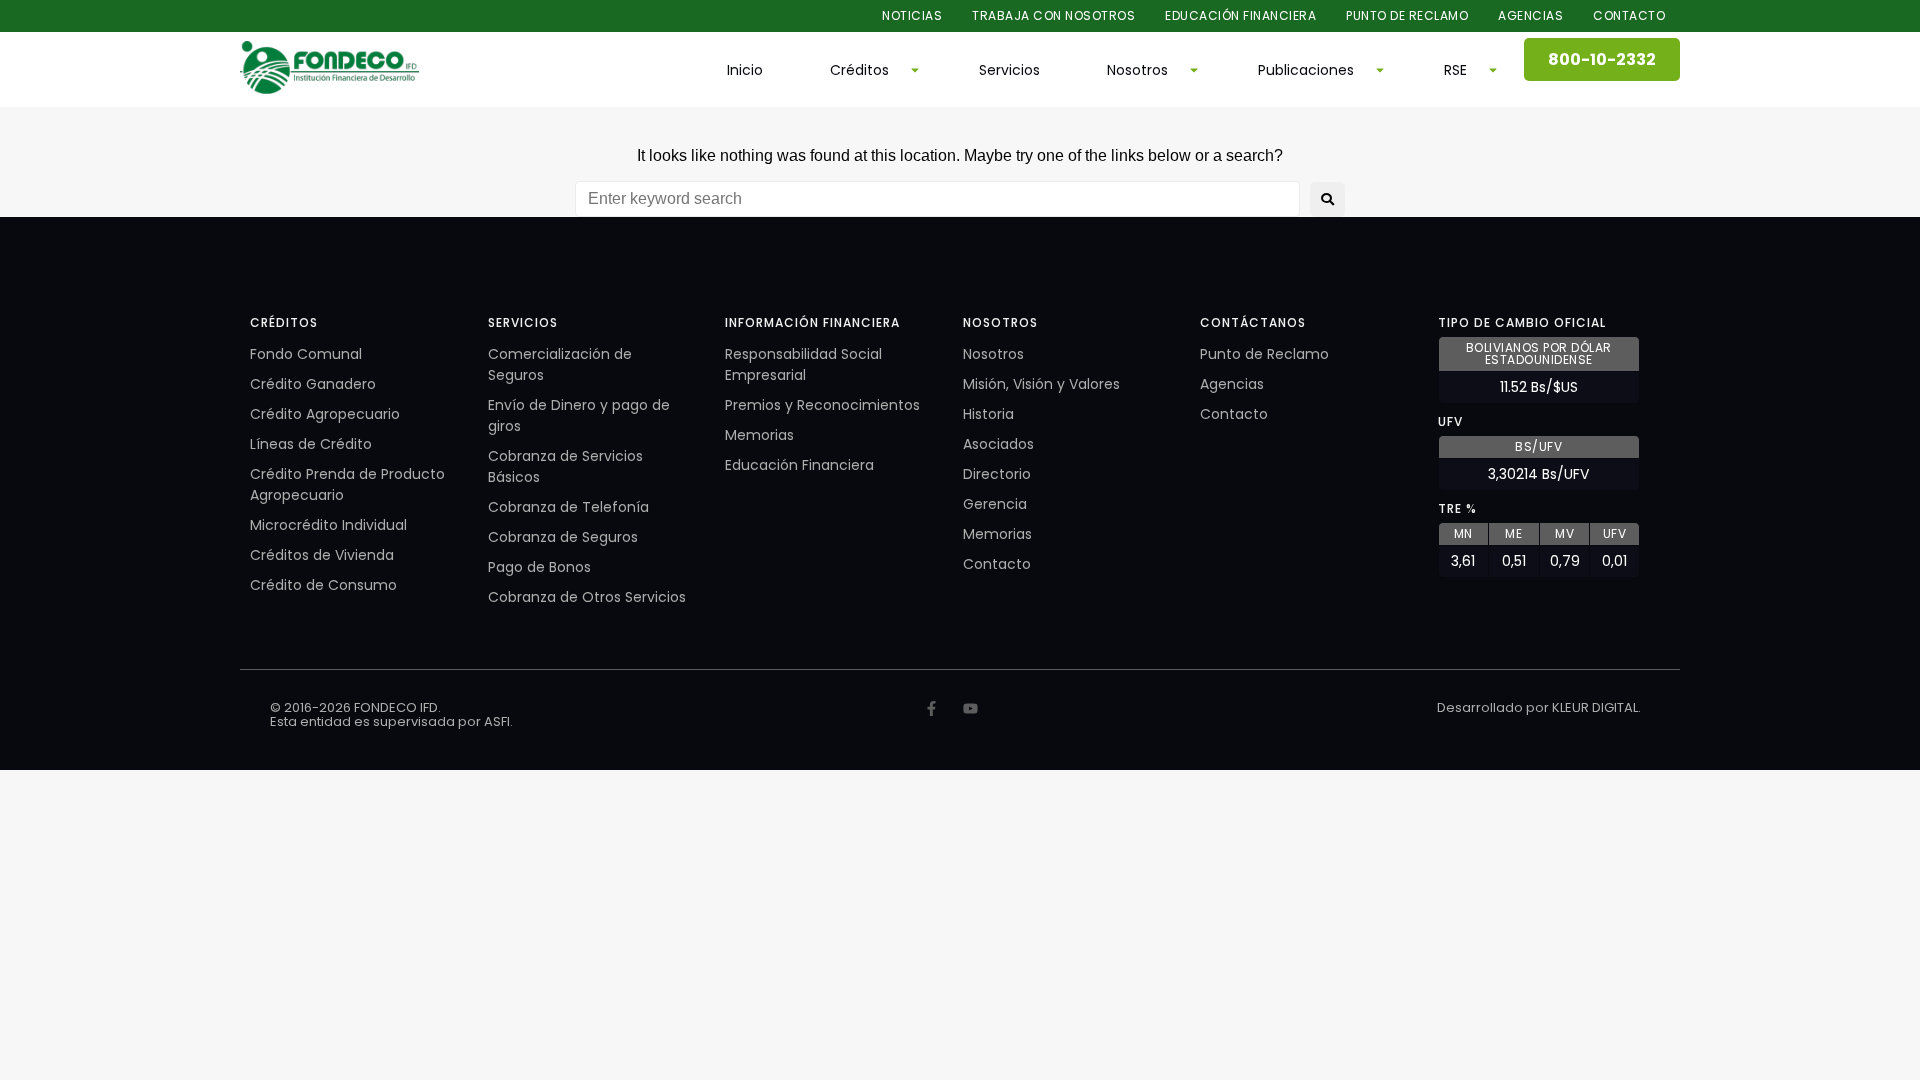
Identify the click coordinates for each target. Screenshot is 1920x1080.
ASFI (497, 721)
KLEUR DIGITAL (1595, 707)
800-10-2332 (1602, 59)
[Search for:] (937, 199)
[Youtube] (970, 708)
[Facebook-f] (931, 708)
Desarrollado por (1494, 707)
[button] (871, 70)
